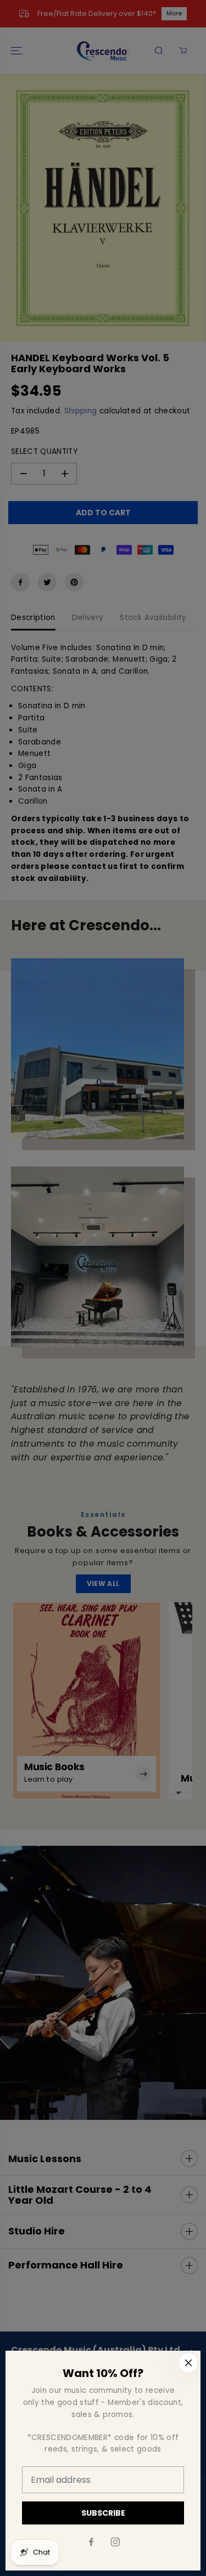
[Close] (188, 2363)
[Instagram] (115, 2542)
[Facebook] (91, 2542)
